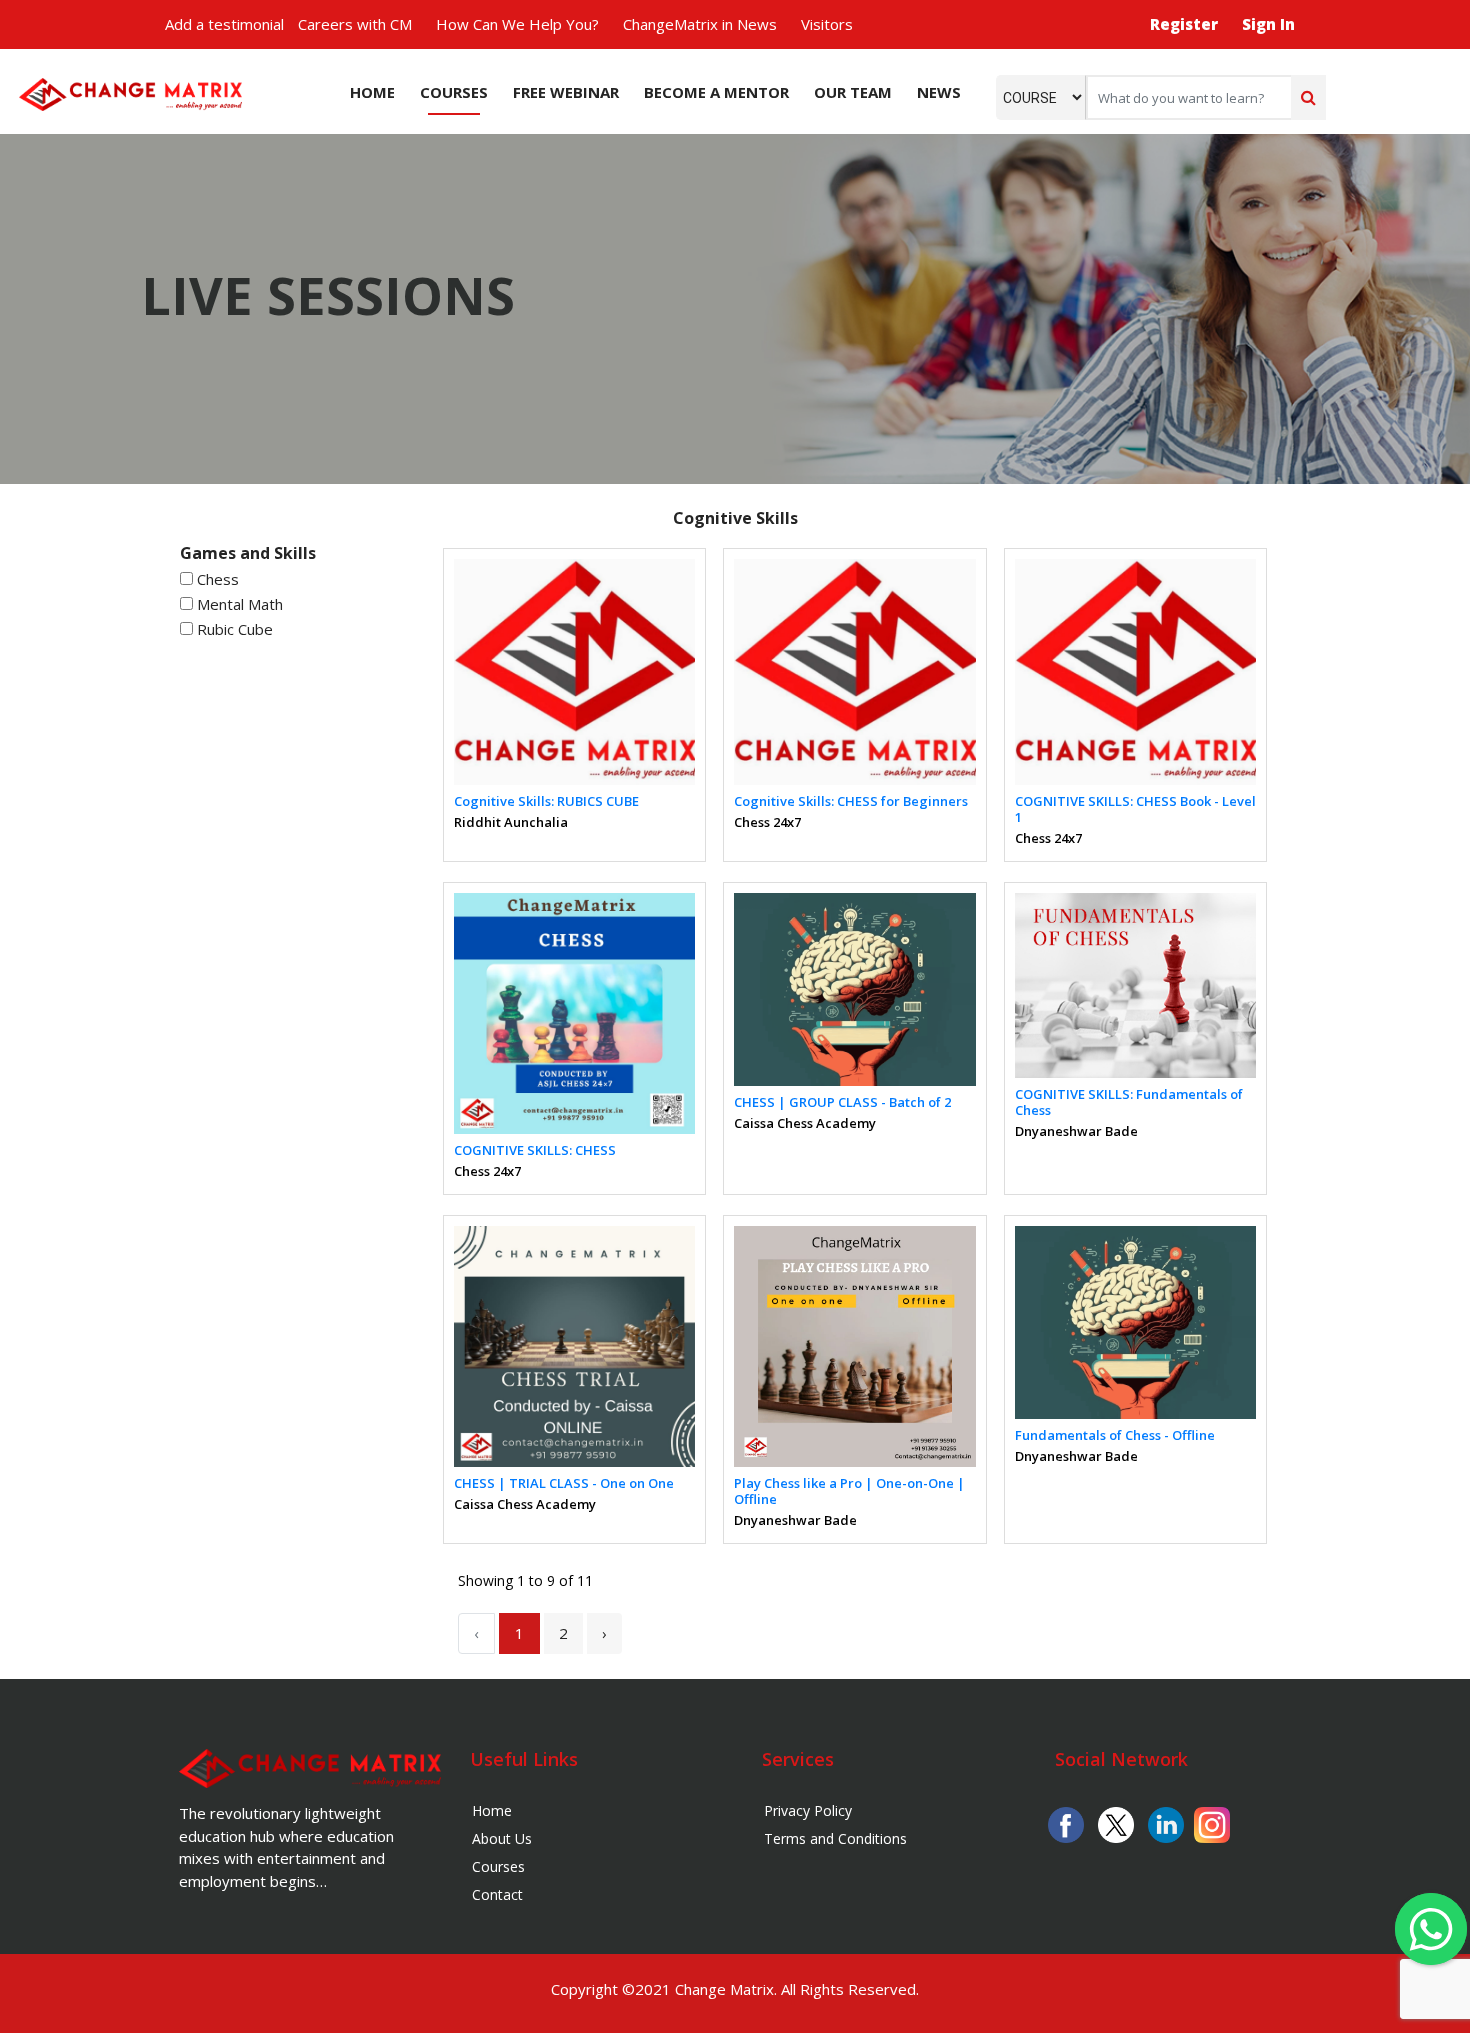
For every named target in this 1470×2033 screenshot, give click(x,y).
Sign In (1268, 24)
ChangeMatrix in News (700, 24)
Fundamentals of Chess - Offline (1115, 1435)
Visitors (827, 24)
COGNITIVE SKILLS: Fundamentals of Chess (1129, 1102)
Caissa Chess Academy (805, 1123)
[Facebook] (1066, 1823)
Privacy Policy (808, 1810)
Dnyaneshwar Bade (1076, 1131)
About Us (502, 1838)
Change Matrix (724, 1989)
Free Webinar (566, 92)
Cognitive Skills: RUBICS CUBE (546, 801)
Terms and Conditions (835, 1838)
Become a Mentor (716, 92)
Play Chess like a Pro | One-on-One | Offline (849, 1491)
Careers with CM (355, 24)
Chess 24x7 (767, 822)
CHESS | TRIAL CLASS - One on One (564, 1483)
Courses (454, 92)
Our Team (853, 92)
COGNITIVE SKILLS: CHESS (535, 1150)
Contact (497, 1894)
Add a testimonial (224, 24)
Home (372, 92)
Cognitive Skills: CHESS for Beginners (851, 801)
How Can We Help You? (517, 24)
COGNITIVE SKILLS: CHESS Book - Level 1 (1135, 809)
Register (1184, 24)
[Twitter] (1116, 1823)
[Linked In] (1166, 1823)
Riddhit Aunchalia (511, 822)
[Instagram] (1212, 1823)
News (939, 92)
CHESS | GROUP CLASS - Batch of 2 (842, 1102)
